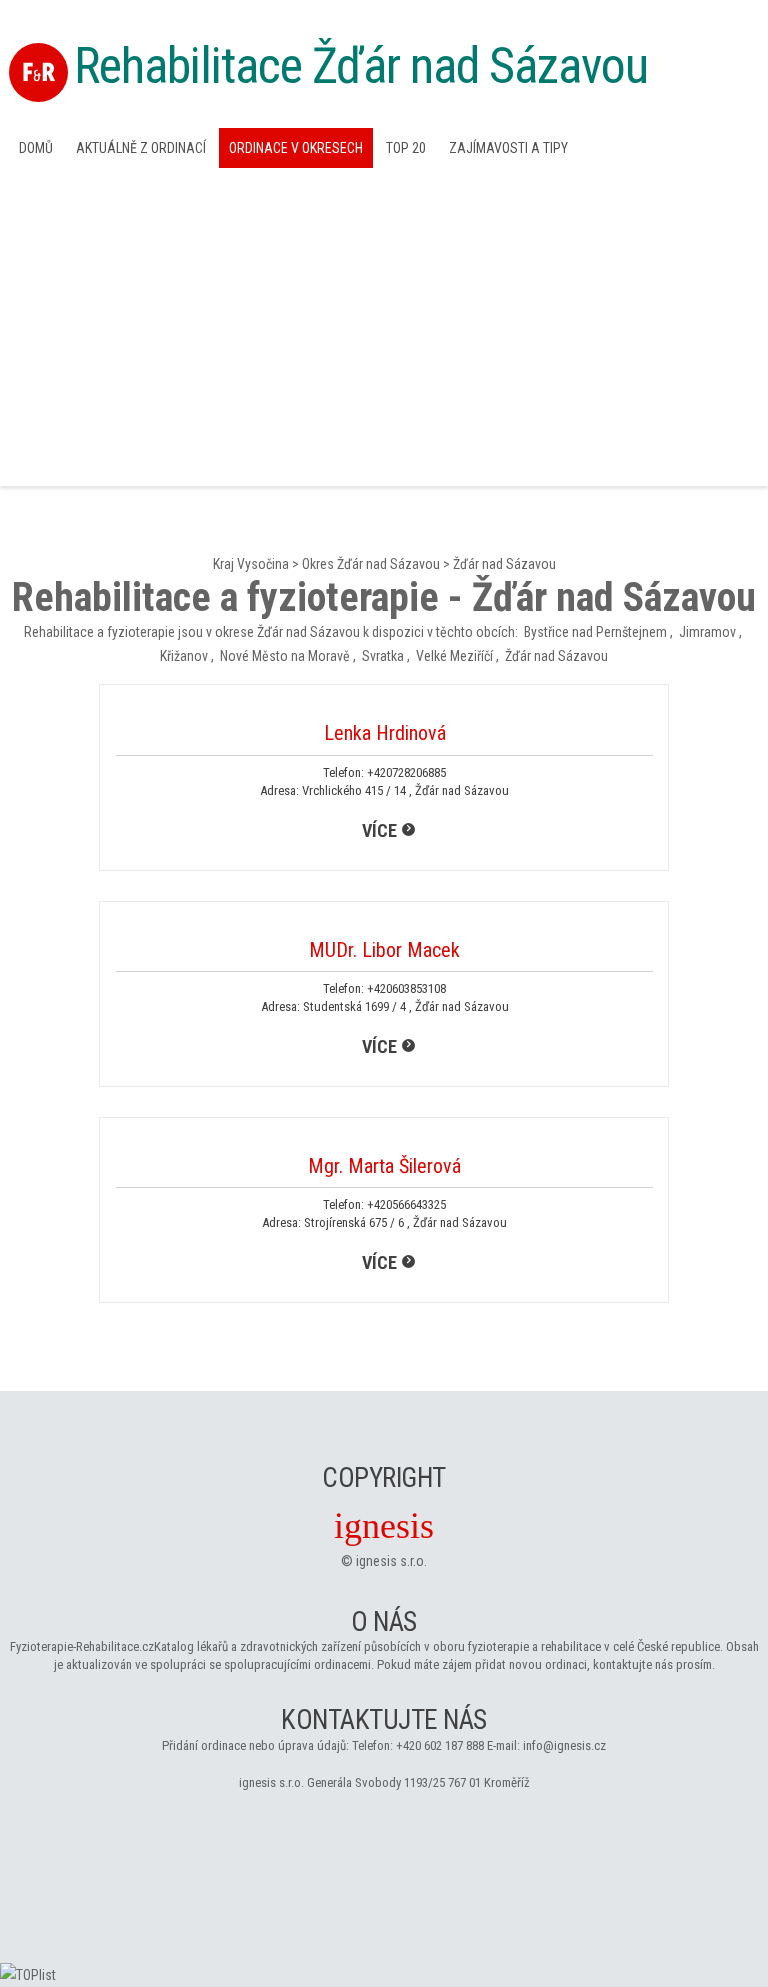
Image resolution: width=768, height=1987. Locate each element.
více (379, 830)
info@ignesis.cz (564, 1745)
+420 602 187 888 (440, 1745)
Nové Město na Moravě (285, 656)
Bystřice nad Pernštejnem (595, 632)
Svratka (383, 656)
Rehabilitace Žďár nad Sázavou (361, 66)
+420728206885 (406, 772)
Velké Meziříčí (454, 656)
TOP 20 (406, 148)
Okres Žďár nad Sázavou (371, 564)
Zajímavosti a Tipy (508, 148)
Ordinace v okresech (296, 148)
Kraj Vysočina (251, 564)
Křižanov (184, 656)
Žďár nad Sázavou (504, 564)
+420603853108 (406, 988)
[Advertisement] (384, 325)
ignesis (384, 1526)
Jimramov (707, 632)
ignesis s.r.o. (391, 1561)
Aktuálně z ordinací (141, 148)
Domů (36, 148)
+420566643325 (406, 1204)
